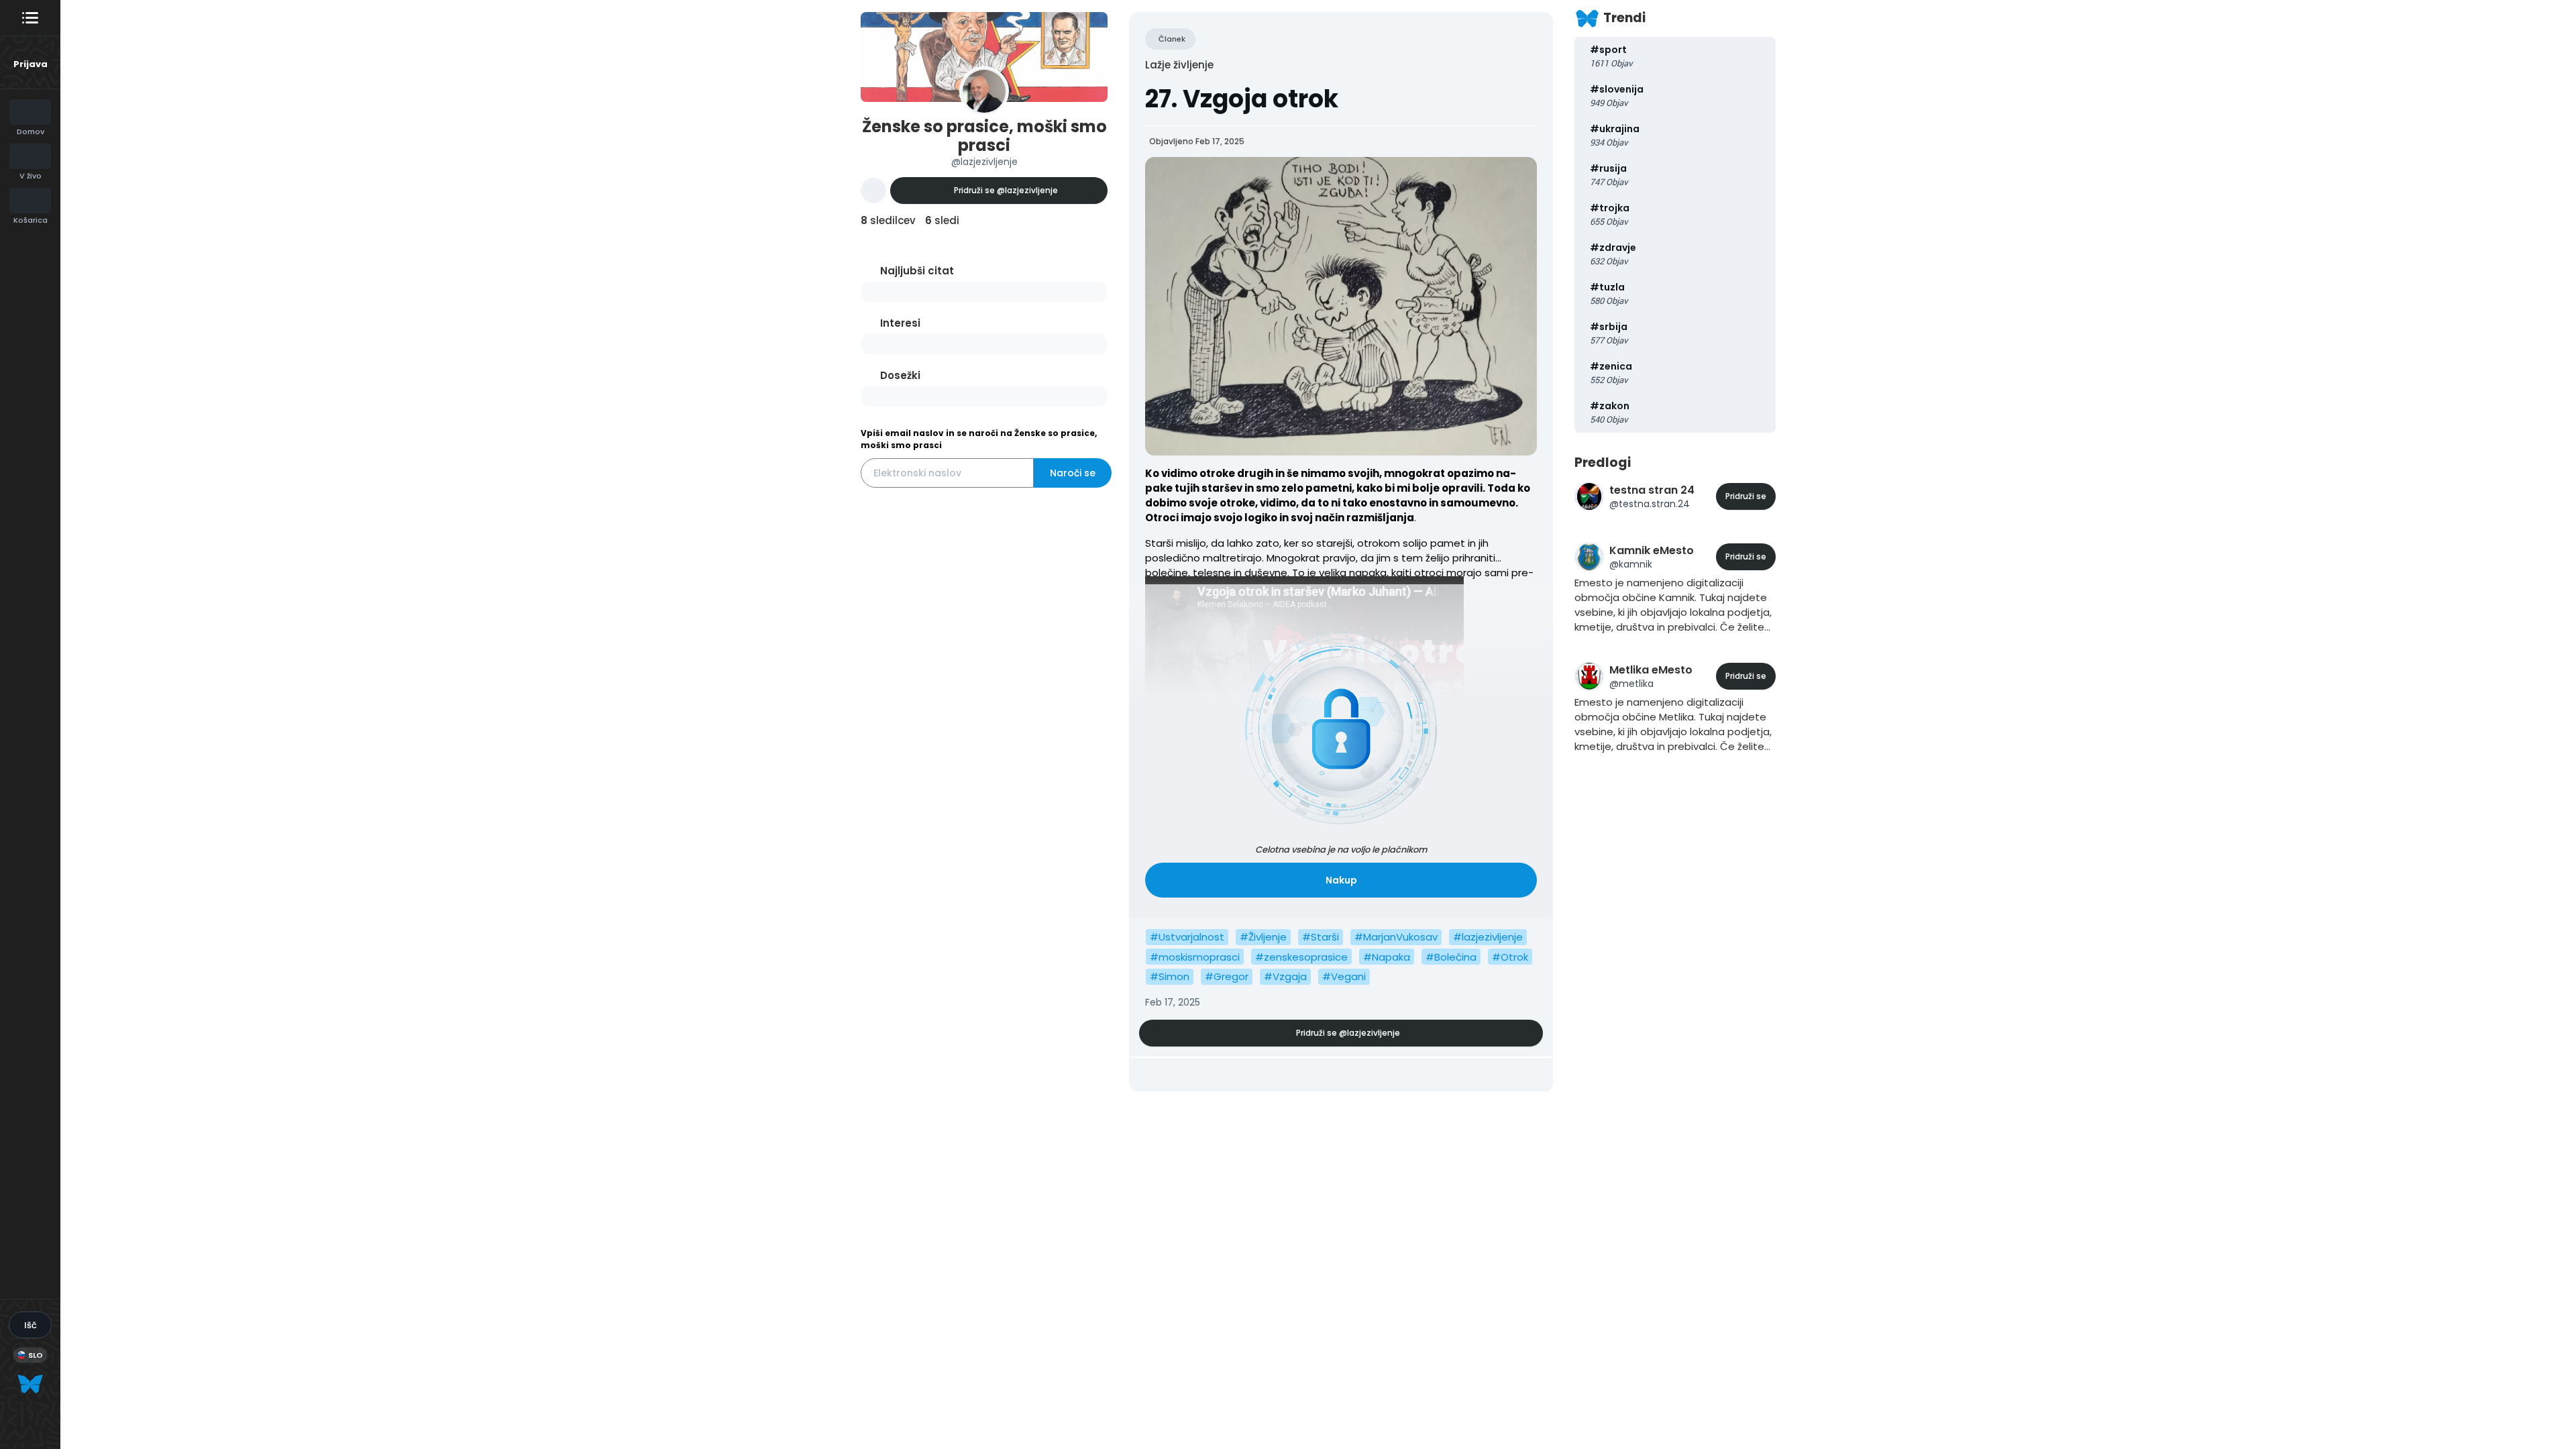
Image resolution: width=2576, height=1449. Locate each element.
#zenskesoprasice (1301, 957)
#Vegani (1344, 976)
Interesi (900, 323)
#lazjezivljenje (1488, 937)
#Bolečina (1451, 957)
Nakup (1341, 880)
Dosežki (900, 375)
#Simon (1170, 976)
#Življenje (1263, 937)
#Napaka (1387, 957)
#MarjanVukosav (1396, 937)
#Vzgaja (1285, 976)
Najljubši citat (917, 271)
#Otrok (1510, 957)
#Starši (1321, 937)
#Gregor (1227, 976)
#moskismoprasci (1195, 957)
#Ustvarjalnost (1187, 937)
